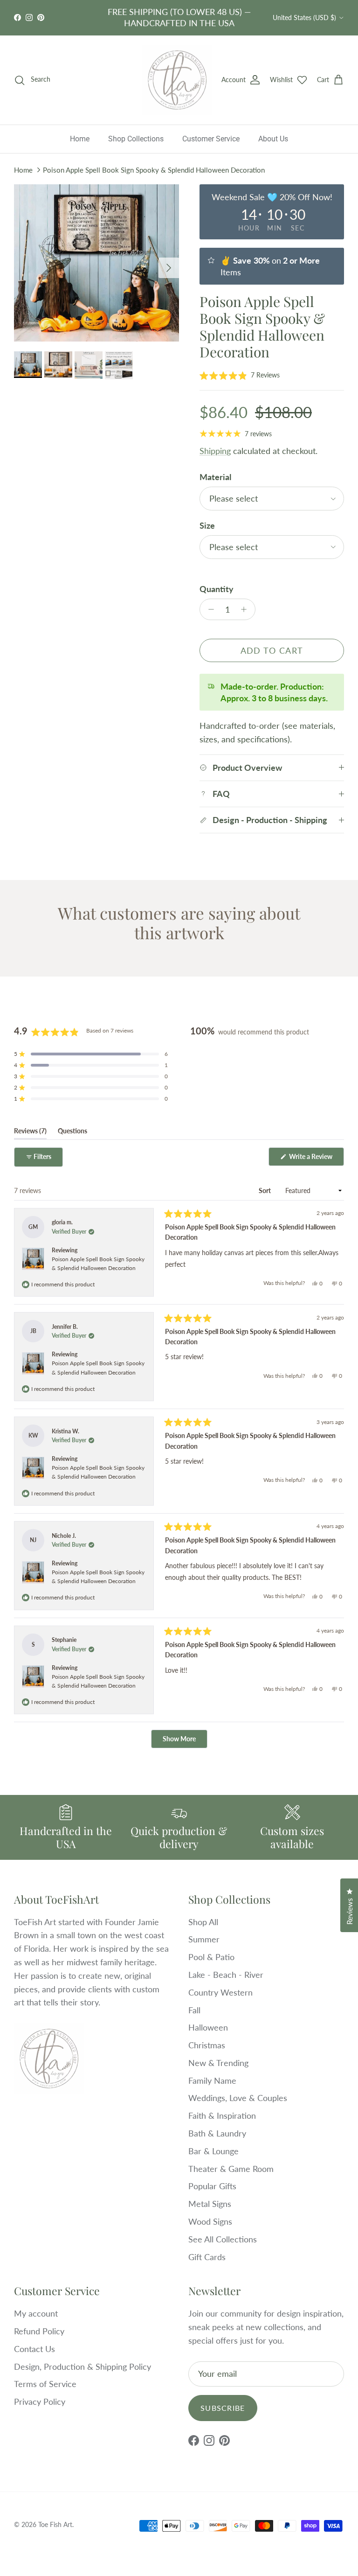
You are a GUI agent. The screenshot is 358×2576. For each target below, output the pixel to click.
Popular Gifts (212, 2186)
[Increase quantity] (246, 609)
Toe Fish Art (55, 2524)
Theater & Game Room (231, 2169)
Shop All (203, 1922)
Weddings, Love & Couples (238, 2098)
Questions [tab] (72, 1133)
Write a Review (316, 1159)
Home (80, 139)
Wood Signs (210, 2221)
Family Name (212, 2080)
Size (207, 525)
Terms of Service (45, 2384)
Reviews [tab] (30, 1133)
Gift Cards (207, 2257)
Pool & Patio (211, 1957)
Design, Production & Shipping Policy (83, 2367)
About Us (273, 139)
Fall (194, 2010)
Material (215, 477)
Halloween (208, 2027)
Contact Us (34, 2349)
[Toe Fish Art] (177, 80)
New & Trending (218, 2063)
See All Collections (223, 2239)
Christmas (207, 2045)
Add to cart (272, 650)
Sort (265, 1190)
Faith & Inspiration (222, 2115)
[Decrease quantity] (209, 609)
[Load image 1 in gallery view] (96, 263)
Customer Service (211, 139)
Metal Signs (210, 2204)
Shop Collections (136, 139)
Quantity (217, 589)
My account (36, 2313)
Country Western (220, 1992)
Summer (204, 1939)
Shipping (215, 451)
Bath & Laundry (217, 2133)
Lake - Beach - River (226, 1975)
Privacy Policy (40, 2401)
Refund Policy (39, 2331)
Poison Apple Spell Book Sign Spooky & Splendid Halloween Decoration (154, 170)
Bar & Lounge (213, 2151)
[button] (240, 375)
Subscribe (223, 2408)
